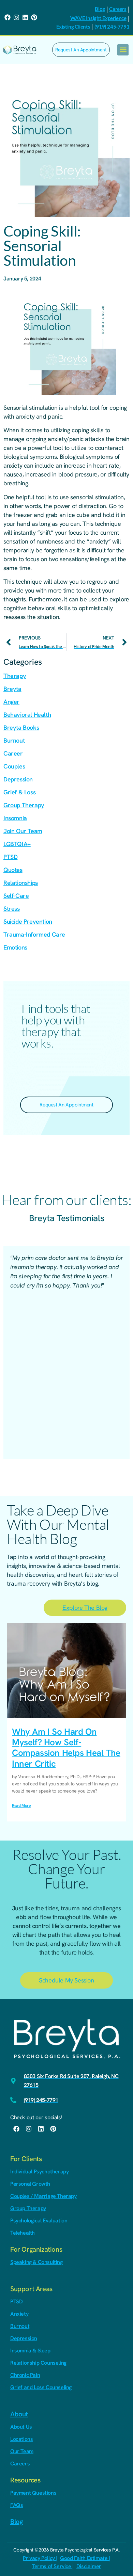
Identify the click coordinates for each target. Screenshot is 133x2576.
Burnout (14, 740)
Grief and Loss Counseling (41, 2387)
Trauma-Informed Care (34, 934)
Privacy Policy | (40, 2558)
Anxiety (19, 2314)
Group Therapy (24, 805)
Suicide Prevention (28, 921)
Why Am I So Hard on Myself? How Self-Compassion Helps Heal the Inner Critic (66, 1748)
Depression (18, 779)
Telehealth (23, 2233)
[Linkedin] (25, 17)
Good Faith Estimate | (85, 2558)
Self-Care (16, 896)
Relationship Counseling (38, 2363)
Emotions (15, 947)
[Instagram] (16, 17)
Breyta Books (21, 727)
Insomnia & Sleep (30, 2351)
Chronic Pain (25, 2375)
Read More (21, 1805)
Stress (12, 909)
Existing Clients (73, 27)
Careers (118, 9)
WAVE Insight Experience (98, 18)
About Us (21, 2427)
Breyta (12, 689)
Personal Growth (30, 2184)
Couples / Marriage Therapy (43, 2196)
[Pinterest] (34, 17)
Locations (21, 2439)
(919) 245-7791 (112, 27)
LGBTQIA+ (17, 844)
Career (13, 753)
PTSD (10, 857)
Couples (14, 766)
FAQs (17, 2505)
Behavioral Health (27, 715)
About (19, 2414)
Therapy (15, 676)
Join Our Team (23, 831)
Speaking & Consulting (36, 2262)
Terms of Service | (53, 2566)
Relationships (21, 883)
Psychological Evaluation (39, 2221)
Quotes (13, 870)
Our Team (22, 2451)
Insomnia (15, 818)
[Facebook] (8, 17)
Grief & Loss (19, 792)
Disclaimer (89, 2566)
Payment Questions (33, 2493)
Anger (11, 702)
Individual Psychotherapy (39, 2172)
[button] (123, 50)
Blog (100, 9)
